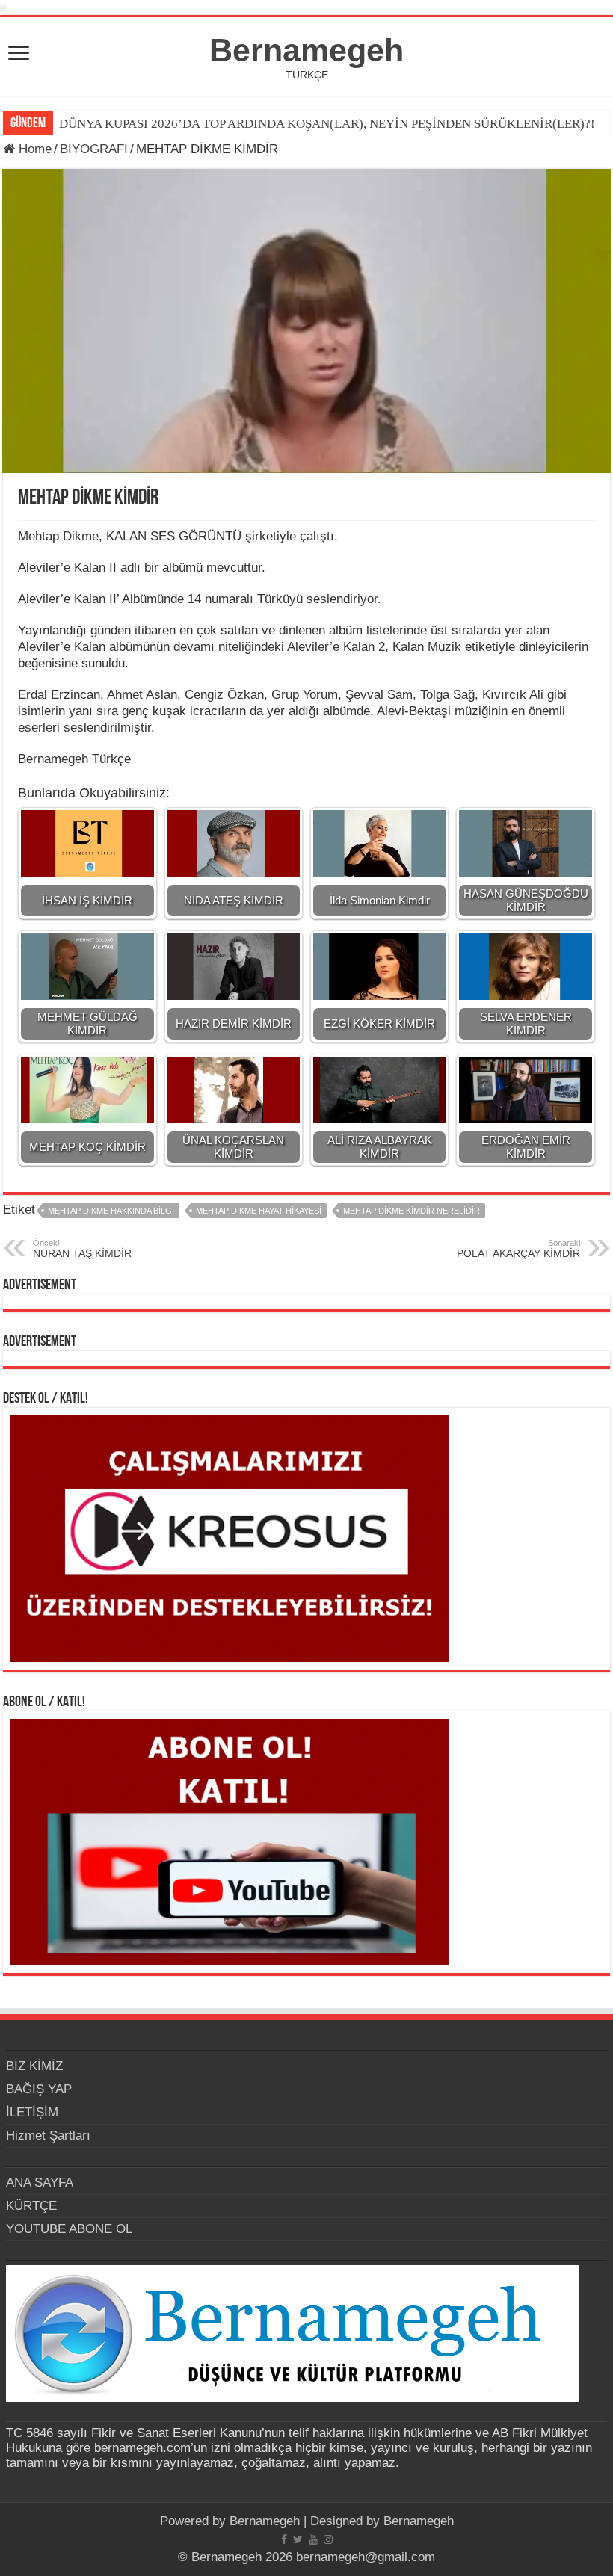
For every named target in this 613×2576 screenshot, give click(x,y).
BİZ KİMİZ (34, 2066)
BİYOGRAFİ (94, 149)
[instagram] (328, 2539)
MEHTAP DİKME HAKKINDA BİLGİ (111, 1211)
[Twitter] (298, 2539)
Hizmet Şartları (48, 2135)
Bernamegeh (306, 50)
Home (33, 149)
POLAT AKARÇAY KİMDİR (518, 1249)
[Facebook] (284, 2539)
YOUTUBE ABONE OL (69, 2229)
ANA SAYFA (40, 2183)
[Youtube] (313, 2539)
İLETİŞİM (32, 2112)
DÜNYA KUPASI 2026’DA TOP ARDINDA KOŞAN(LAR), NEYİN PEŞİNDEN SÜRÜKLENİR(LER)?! (327, 124)
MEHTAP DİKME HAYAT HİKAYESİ (259, 1211)
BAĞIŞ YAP (39, 2089)
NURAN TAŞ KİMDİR (82, 1249)
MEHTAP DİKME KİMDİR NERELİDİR (412, 1211)
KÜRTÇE (31, 2206)
